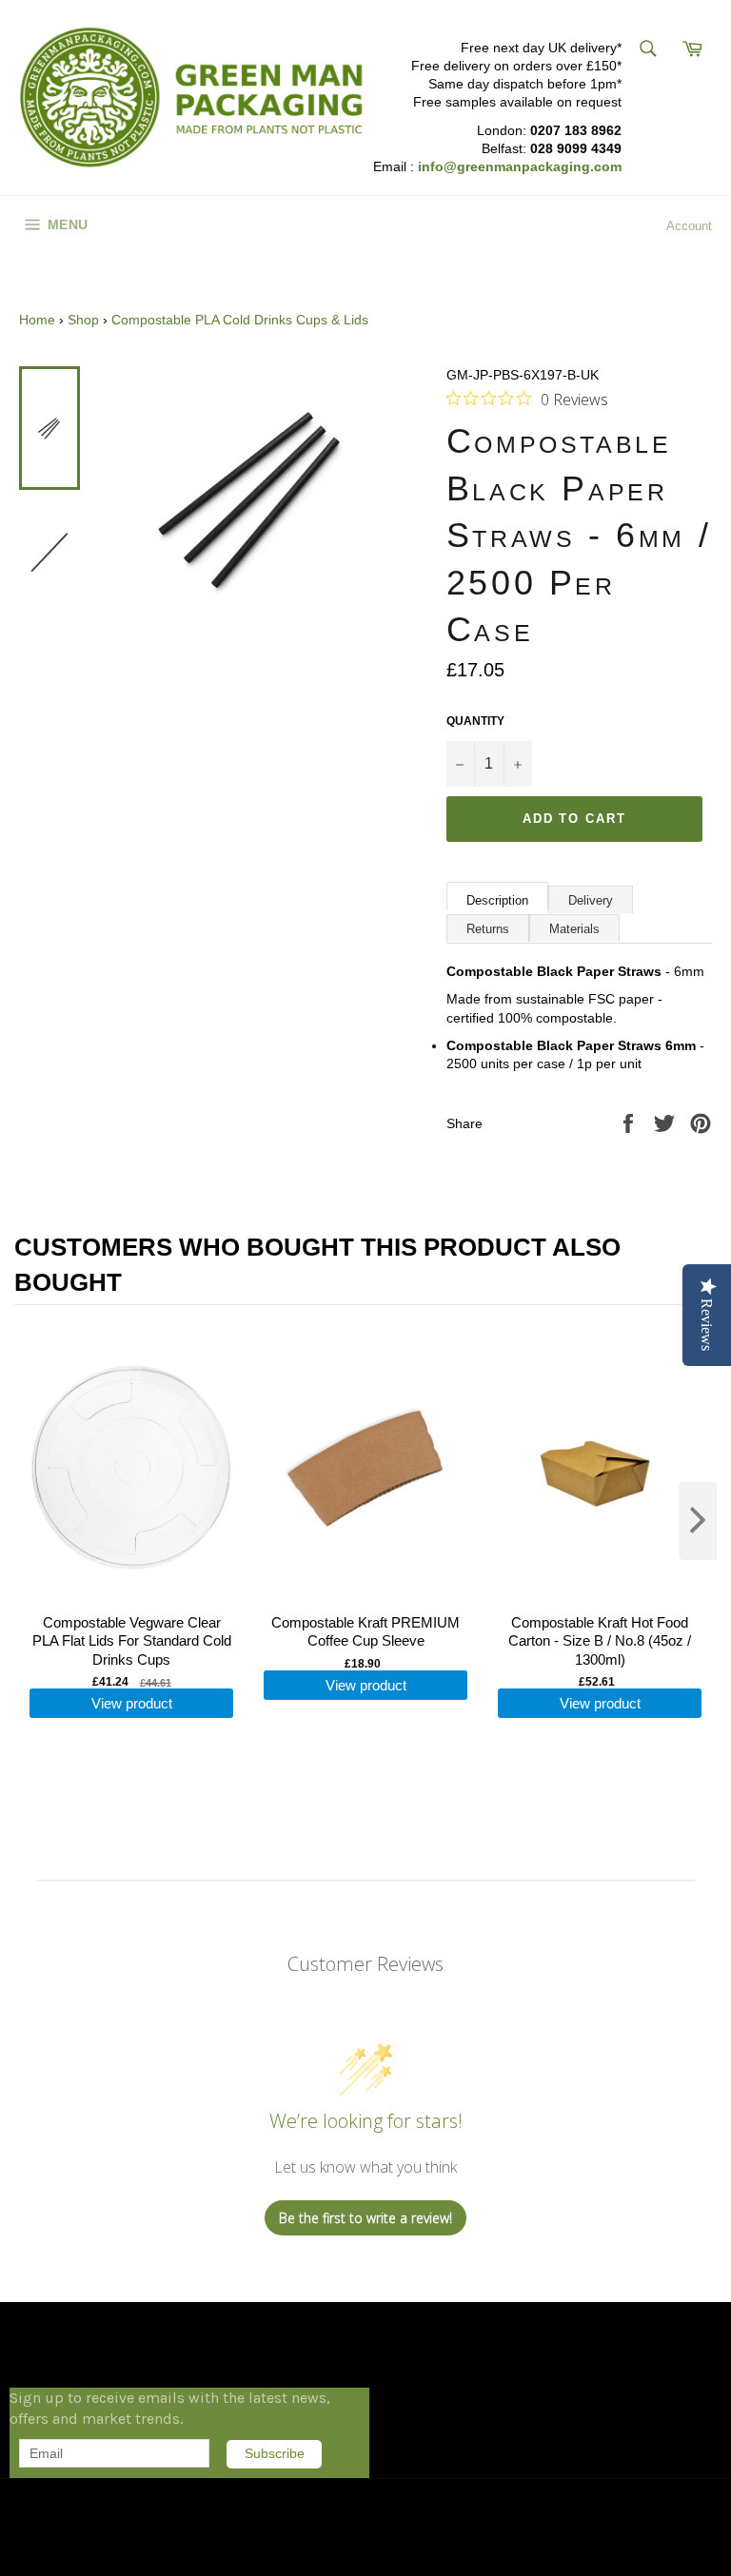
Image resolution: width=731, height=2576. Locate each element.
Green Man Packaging (110, 2527)
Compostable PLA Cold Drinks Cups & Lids (240, 320)
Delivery (591, 900)
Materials (574, 929)
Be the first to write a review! (365, 2218)
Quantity (475, 721)
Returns (488, 929)
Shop (83, 320)
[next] (698, 1521)
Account (689, 226)
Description (497, 900)
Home (37, 320)
